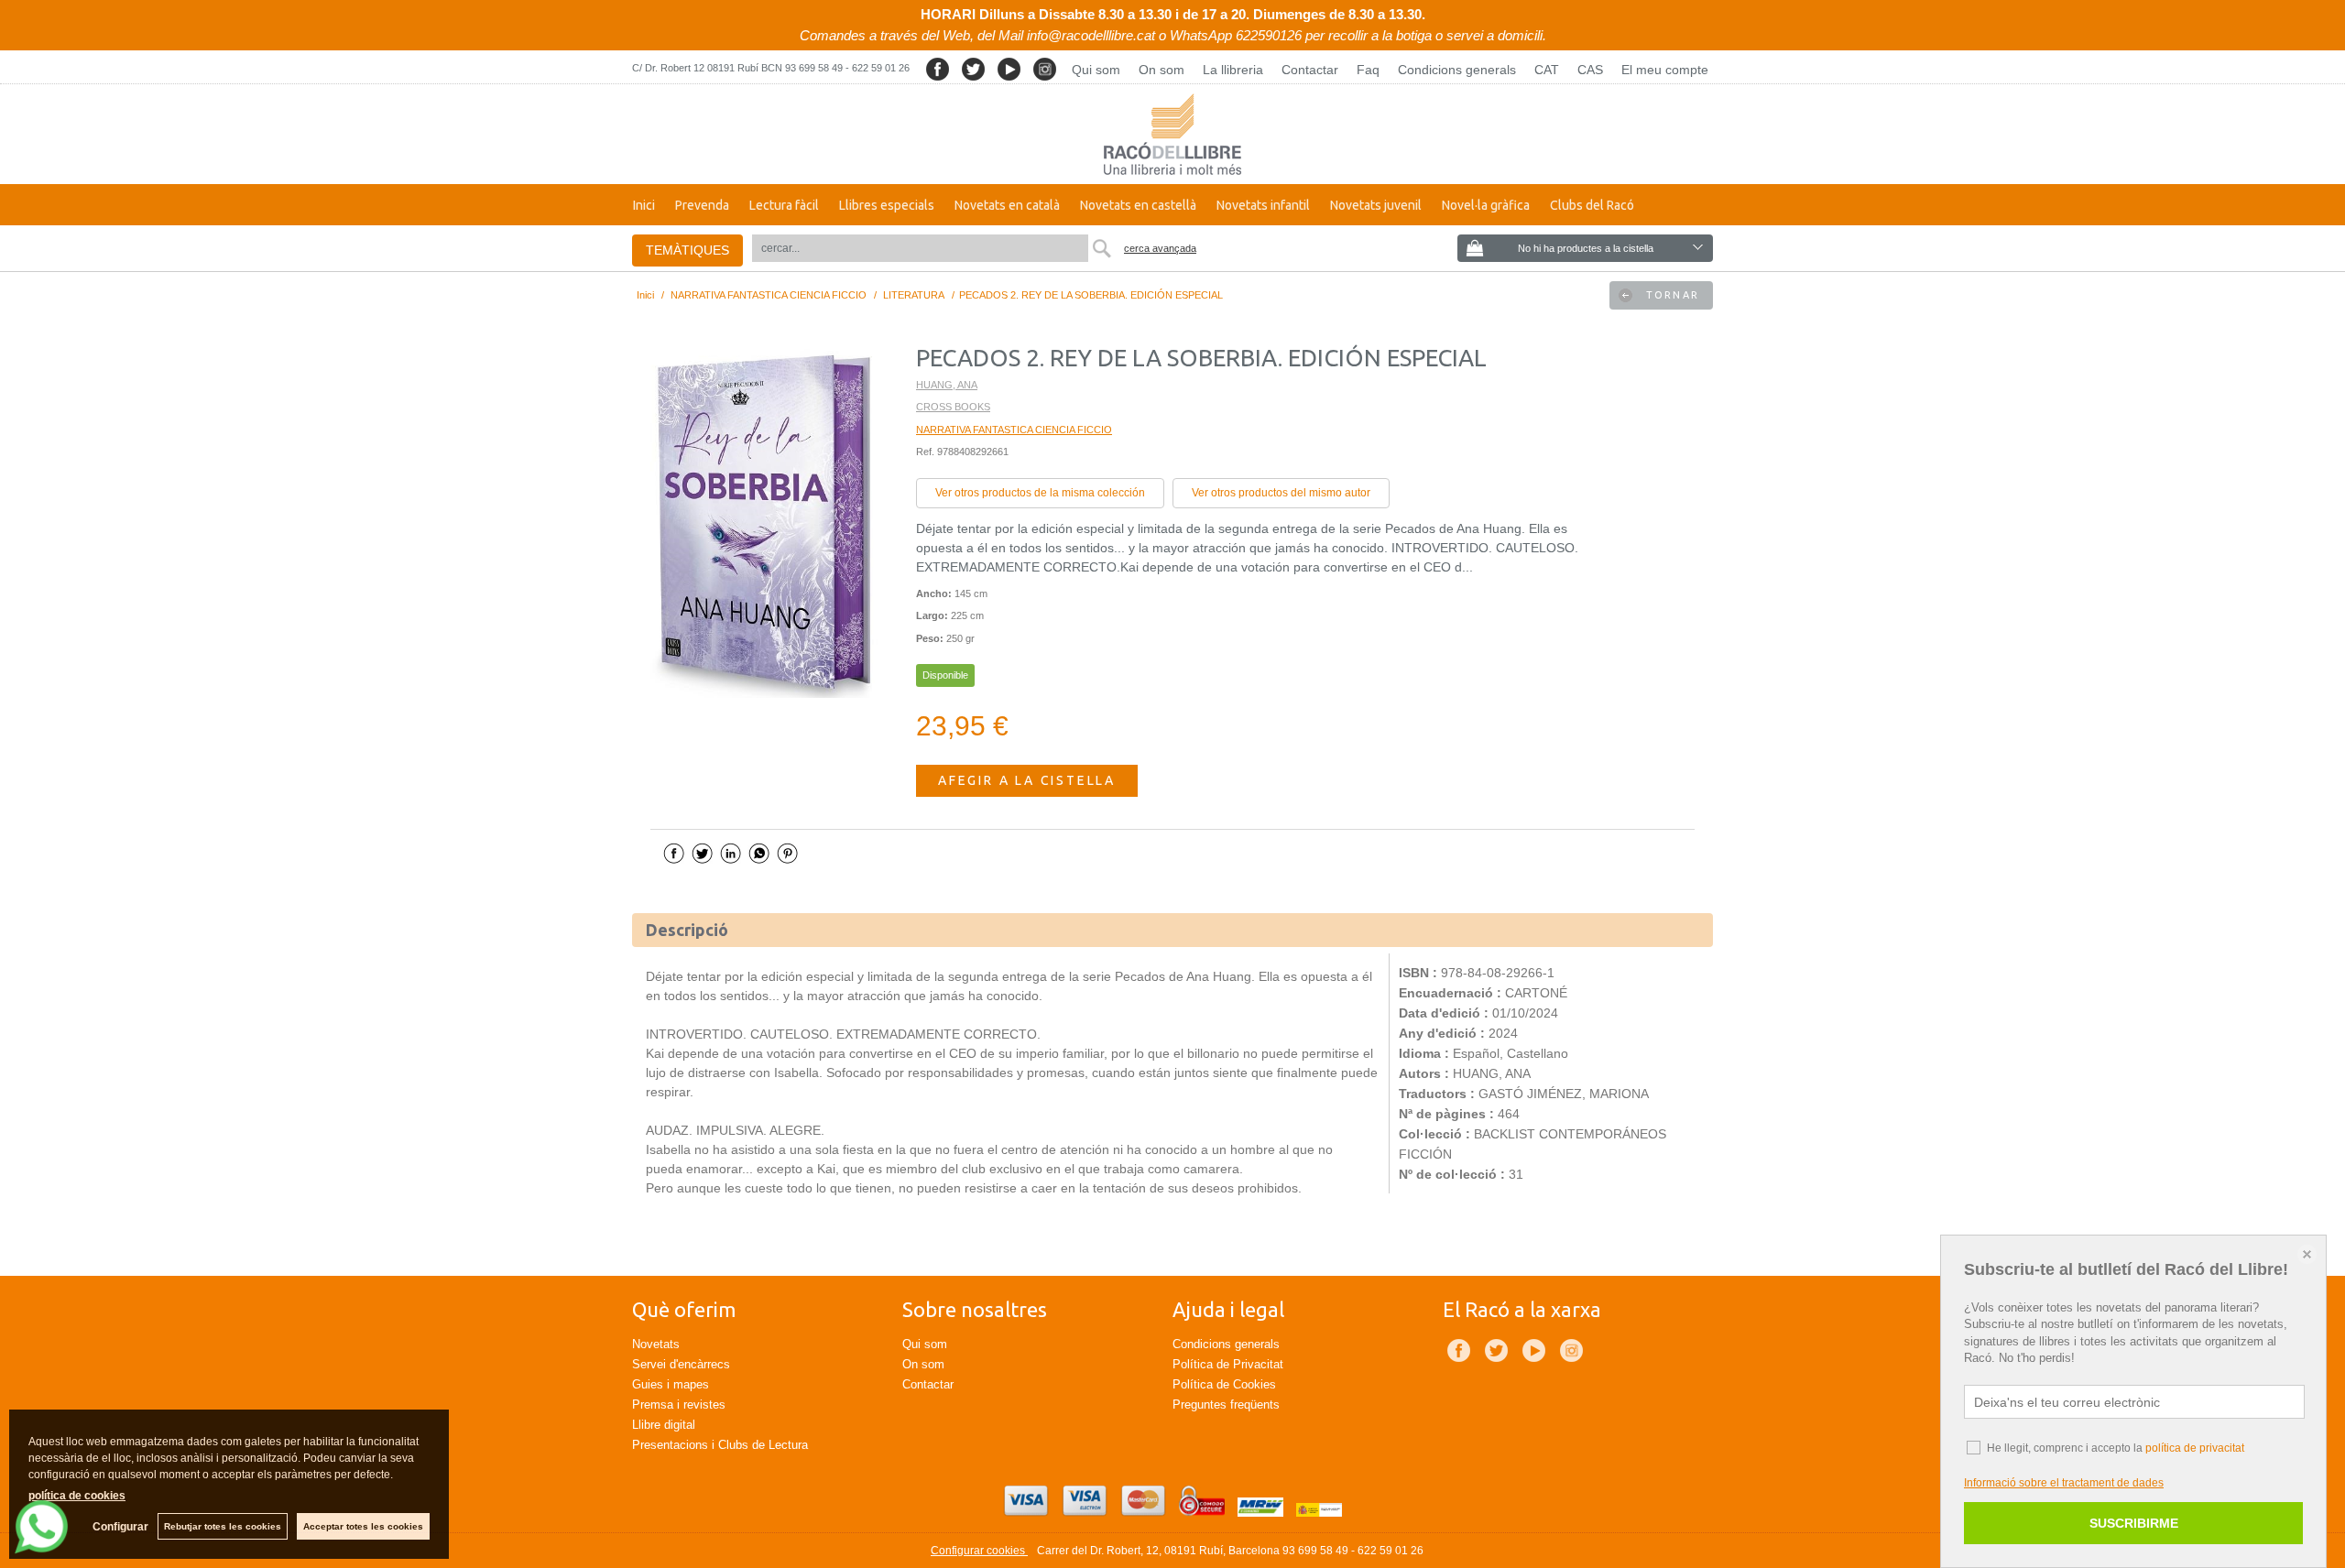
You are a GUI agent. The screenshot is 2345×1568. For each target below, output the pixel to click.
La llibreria (1233, 70)
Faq (1368, 70)
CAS (1590, 70)
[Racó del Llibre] (1172, 134)
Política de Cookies (1224, 1384)
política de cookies (77, 1496)
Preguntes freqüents (1226, 1405)
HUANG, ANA (947, 385)
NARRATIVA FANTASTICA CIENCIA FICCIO (1014, 430)
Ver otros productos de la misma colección (1040, 493)
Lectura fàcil (784, 205)
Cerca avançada (1160, 248)
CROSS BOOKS (953, 407)
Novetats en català (1007, 205)
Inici (644, 205)
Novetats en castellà (1138, 205)
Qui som (1096, 70)
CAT (1547, 70)
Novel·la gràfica (1486, 205)
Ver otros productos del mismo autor (1281, 493)
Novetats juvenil (1376, 205)
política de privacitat (2195, 1448)
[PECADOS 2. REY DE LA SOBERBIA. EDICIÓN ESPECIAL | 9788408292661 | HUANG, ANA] (765, 523)
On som (1162, 70)
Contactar (1310, 70)
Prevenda (702, 205)
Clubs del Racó (1592, 205)
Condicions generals (1457, 70)
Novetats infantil (1263, 205)
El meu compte (1665, 70)
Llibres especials (887, 205)
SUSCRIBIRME (2134, 1523)
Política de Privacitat (1228, 1364)
